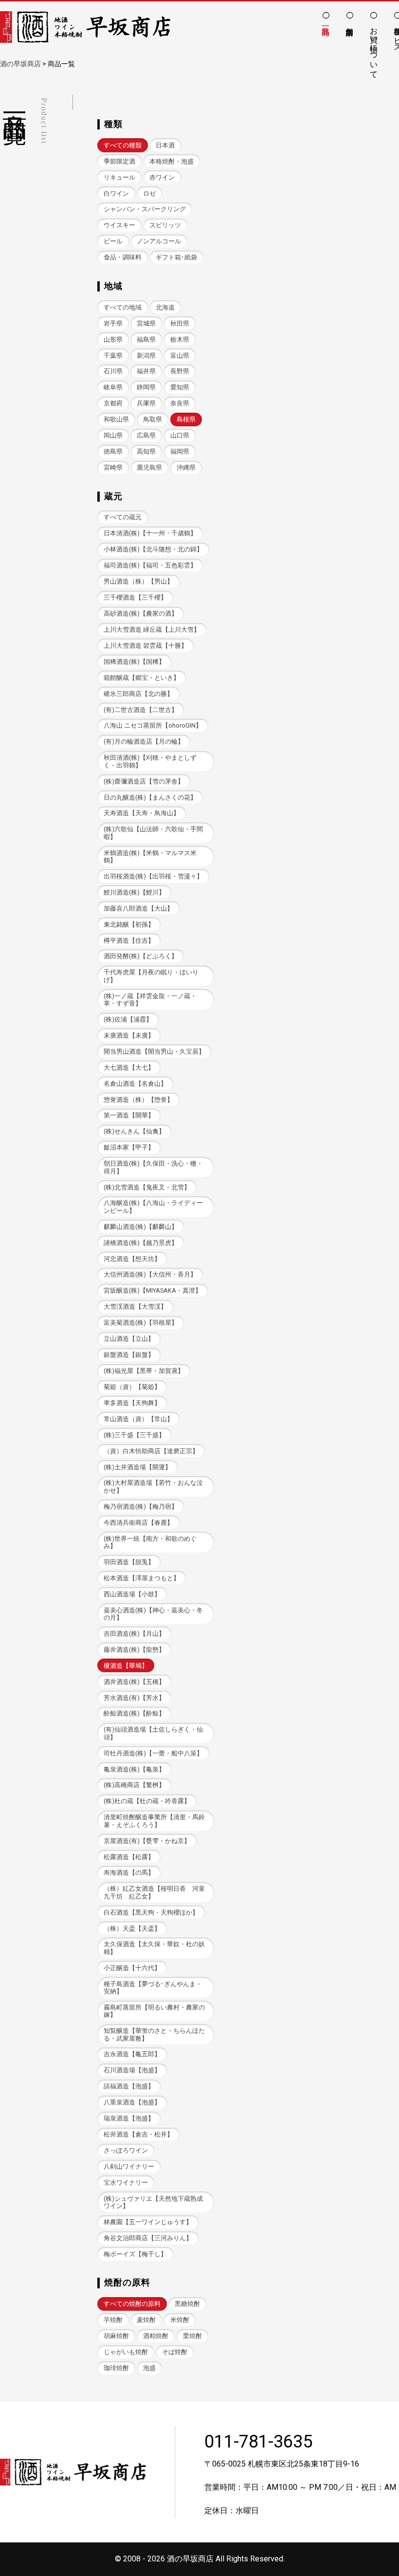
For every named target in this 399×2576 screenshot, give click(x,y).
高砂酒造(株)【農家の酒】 (141, 613)
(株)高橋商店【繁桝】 (134, 1785)
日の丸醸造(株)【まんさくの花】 (150, 797)
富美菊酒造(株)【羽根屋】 (141, 1323)
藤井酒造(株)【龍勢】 (134, 1650)
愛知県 (180, 387)
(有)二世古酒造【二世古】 (141, 710)
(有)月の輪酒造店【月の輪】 (144, 741)
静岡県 (146, 387)
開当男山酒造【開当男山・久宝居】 (154, 1051)
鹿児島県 (149, 467)
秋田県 (180, 323)
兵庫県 (146, 403)
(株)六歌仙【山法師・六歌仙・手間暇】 (153, 833)
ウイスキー (119, 225)
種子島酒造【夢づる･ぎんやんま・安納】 (153, 1988)
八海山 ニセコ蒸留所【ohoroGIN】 (153, 725)
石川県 (113, 371)
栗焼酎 (192, 2336)
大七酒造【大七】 (129, 1068)
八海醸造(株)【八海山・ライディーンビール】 (153, 1206)
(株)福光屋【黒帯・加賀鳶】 (144, 1371)
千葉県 (113, 356)
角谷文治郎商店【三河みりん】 (148, 2238)
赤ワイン (162, 177)
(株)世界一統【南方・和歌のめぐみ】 (150, 1542)
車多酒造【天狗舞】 (132, 1403)
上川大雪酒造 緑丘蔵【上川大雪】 (152, 630)
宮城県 (146, 323)
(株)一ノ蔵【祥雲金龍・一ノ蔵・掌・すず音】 (150, 1000)
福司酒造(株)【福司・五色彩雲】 (150, 565)
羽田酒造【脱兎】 (129, 1562)
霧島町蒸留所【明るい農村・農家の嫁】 (154, 2011)
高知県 (146, 451)
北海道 (165, 307)
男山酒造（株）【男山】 (138, 581)
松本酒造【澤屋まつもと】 (142, 1578)
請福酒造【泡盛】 (129, 2086)
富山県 (180, 356)
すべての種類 (123, 145)
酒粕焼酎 (156, 2336)
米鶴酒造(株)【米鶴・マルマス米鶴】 (150, 857)
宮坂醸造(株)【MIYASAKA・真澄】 (153, 1290)
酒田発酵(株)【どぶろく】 (141, 956)
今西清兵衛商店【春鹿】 (138, 1523)
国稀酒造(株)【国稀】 (134, 662)
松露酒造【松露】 (129, 1857)
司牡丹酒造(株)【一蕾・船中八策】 (153, 1753)
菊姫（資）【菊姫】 (132, 1387)
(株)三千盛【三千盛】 (134, 1435)
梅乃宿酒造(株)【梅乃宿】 (141, 1507)
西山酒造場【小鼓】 (132, 1594)
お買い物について (374, 48)
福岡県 (180, 451)
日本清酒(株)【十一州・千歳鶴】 (150, 533)
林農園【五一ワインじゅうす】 (148, 2222)
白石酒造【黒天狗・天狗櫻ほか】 (151, 1912)
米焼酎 (180, 2320)
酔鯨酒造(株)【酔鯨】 (134, 1713)
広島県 (146, 435)
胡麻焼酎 (116, 2336)
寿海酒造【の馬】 (129, 1873)
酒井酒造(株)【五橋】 (134, 1682)
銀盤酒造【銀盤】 (129, 1355)
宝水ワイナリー (126, 2183)
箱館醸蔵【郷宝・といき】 (142, 678)
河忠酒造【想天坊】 (132, 1259)
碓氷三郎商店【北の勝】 (138, 694)
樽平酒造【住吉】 (129, 941)
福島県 (146, 339)
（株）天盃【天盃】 (132, 1928)
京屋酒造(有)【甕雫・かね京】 (147, 1841)
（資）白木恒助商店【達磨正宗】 (151, 1451)
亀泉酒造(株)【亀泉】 (134, 1769)
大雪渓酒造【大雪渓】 (135, 1306)
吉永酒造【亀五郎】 (132, 2054)
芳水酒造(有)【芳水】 (134, 1698)
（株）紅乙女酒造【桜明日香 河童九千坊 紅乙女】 (154, 1892)
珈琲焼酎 (116, 2368)
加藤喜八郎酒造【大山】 (138, 908)
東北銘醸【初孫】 (129, 924)
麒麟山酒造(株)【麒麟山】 (141, 1227)
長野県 (180, 371)
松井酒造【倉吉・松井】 (138, 2134)
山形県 (113, 339)
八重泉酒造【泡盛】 (132, 2102)
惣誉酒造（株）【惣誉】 (138, 1100)
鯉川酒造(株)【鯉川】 (134, 892)
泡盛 (149, 2368)
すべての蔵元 (123, 517)
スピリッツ (165, 225)
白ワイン (116, 193)
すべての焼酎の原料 (132, 2304)
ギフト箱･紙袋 (176, 257)
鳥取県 (153, 419)
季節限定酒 (119, 161)
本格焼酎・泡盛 (172, 161)
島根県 (186, 419)
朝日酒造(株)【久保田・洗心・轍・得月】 (153, 1167)
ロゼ (149, 193)
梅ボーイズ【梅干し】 (135, 2254)
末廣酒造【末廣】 (129, 1035)
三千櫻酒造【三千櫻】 (135, 597)
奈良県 (180, 403)
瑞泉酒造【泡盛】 (129, 2118)
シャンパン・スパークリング (145, 209)
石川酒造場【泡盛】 (132, 2070)
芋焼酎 (113, 2320)
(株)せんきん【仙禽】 (134, 1131)
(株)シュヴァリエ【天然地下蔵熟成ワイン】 (153, 2202)
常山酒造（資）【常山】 (138, 1419)
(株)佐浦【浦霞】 (128, 1019)
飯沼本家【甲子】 (129, 1147)
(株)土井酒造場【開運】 (137, 1467)
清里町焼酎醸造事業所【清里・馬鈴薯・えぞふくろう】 (154, 1821)
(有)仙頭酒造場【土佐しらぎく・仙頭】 (153, 1733)
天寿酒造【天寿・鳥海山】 (142, 813)
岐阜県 (113, 387)
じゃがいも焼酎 (126, 2352)
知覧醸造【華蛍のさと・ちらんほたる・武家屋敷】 (154, 2034)
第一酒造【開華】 (129, 1115)
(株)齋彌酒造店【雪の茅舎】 (144, 781)
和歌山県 (116, 419)
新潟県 (146, 356)
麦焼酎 (146, 2320)
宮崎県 (113, 467)
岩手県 (113, 323)
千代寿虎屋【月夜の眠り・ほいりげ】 (151, 976)
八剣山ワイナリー (129, 2166)
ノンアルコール (159, 241)
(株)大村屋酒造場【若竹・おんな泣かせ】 (153, 1486)
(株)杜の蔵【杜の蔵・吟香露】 (147, 1801)
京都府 (113, 403)
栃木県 (180, 339)
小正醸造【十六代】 (132, 1968)
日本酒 (165, 145)
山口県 (180, 435)
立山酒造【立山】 (129, 1339)
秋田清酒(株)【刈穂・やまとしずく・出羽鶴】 (150, 761)
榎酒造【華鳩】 (126, 1666)
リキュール (119, 177)
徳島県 (113, 451)
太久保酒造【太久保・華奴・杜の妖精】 (154, 1948)
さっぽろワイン (126, 2150)
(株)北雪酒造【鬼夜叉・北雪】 (147, 1187)
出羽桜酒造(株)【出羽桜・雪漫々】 (153, 876)
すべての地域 (123, 307)
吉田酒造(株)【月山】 (134, 1634)
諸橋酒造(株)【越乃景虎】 (141, 1243)
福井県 (146, 371)
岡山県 (113, 435)
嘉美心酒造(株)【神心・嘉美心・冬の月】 (153, 1614)
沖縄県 (186, 467)
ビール (113, 241)
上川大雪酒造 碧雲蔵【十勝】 (145, 646)
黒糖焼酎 (187, 2304)
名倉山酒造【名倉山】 (135, 1084)
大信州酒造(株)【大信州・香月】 (150, 1274)
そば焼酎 (175, 2352)
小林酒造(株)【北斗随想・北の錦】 (153, 549)
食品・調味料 (123, 257)
